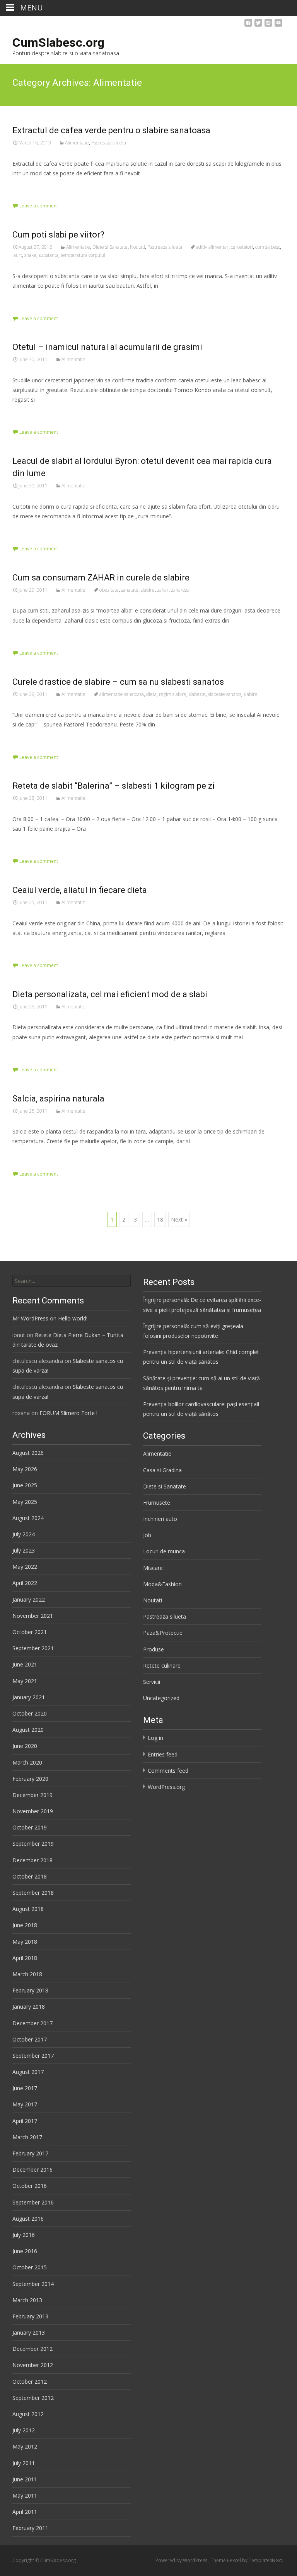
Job (147, 1535)
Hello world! (73, 1318)
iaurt (17, 255)
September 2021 (33, 1648)
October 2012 (30, 2382)
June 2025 (25, 1485)
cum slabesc (268, 247)
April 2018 (25, 1958)
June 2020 (25, 1746)
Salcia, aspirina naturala (58, 1099)
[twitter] (258, 25)
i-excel (235, 2560)
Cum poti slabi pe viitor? (58, 235)
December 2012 (32, 2349)
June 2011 (25, 2479)
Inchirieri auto (160, 1519)
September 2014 (33, 2284)
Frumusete (157, 1503)
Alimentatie (77, 143)
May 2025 (25, 1502)
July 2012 (24, 2430)
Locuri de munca (164, 1551)
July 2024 (24, 1534)
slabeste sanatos (225, 694)
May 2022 (25, 1567)
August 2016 (28, 2219)
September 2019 (33, 1844)
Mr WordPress (30, 1318)
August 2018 (28, 1909)
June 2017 (25, 2088)
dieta (151, 694)
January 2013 (29, 2332)
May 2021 (25, 1681)
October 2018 (30, 1876)
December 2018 (32, 1860)
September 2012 (33, 2398)
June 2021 (25, 1664)
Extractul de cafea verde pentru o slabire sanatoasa (111, 130)
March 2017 (27, 2137)
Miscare (153, 1568)
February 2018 (30, 1990)
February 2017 (30, 2153)
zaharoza (180, 590)
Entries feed (163, 1754)
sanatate (130, 590)
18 (160, 1219)
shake (30, 255)
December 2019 (32, 1795)
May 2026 (25, 1469)
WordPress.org (166, 1787)
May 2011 (25, 2495)
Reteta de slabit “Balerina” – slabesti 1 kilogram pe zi (114, 786)
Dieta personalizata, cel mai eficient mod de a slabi (110, 994)
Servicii (152, 1682)
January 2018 (29, 2007)
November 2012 (33, 2365)
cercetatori (242, 247)
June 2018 (25, 1925)
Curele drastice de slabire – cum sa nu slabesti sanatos (118, 682)
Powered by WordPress (182, 2560)
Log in (155, 1738)
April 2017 (25, 2121)
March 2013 (27, 2300)
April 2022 (25, 1583)
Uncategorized (161, 1698)
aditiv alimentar (212, 247)
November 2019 (33, 1811)
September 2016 (33, 2202)
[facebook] (248, 25)
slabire (148, 590)
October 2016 (30, 2186)
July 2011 (24, 2463)
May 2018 (25, 1942)
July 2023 (24, 1550)
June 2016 (25, 2251)
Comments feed (168, 1771)
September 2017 (33, 2056)
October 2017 (30, 2039)
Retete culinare (162, 1666)
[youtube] (278, 25)
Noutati (137, 247)
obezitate (109, 590)
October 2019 (30, 1827)
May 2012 (25, 2446)
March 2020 (27, 1762)
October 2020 (30, 1713)
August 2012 (28, 2414)
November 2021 (33, 1616)
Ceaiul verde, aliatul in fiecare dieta (80, 890)
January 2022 (29, 1599)
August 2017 (28, 2072)
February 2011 (30, 2528)
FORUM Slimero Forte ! (68, 1413)
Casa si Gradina (162, 1470)
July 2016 (24, 2235)
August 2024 (28, 1518)
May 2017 (25, 2104)
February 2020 (30, 1779)
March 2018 (27, 1974)
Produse (154, 1649)
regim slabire (173, 694)
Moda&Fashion (162, 1584)
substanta (49, 255)
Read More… (30, 188)
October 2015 (30, 2267)
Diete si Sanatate (110, 247)
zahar (163, 590)
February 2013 (30, 2316)
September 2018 (33, 1893)
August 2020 (28, 1730)
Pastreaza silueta (109, 143)
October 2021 (30, 1632)
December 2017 (32, 2023)
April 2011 (25, 2512)
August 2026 (28, 1453)
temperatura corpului (83, 255)
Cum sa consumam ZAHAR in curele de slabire (101, 578)
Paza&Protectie (163, 1633)
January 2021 (29, 1697)
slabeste (197, 694)
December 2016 (32, 2170)
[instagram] (268, 25)
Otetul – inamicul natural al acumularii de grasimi (107, 347)
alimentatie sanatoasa (122, 694)
